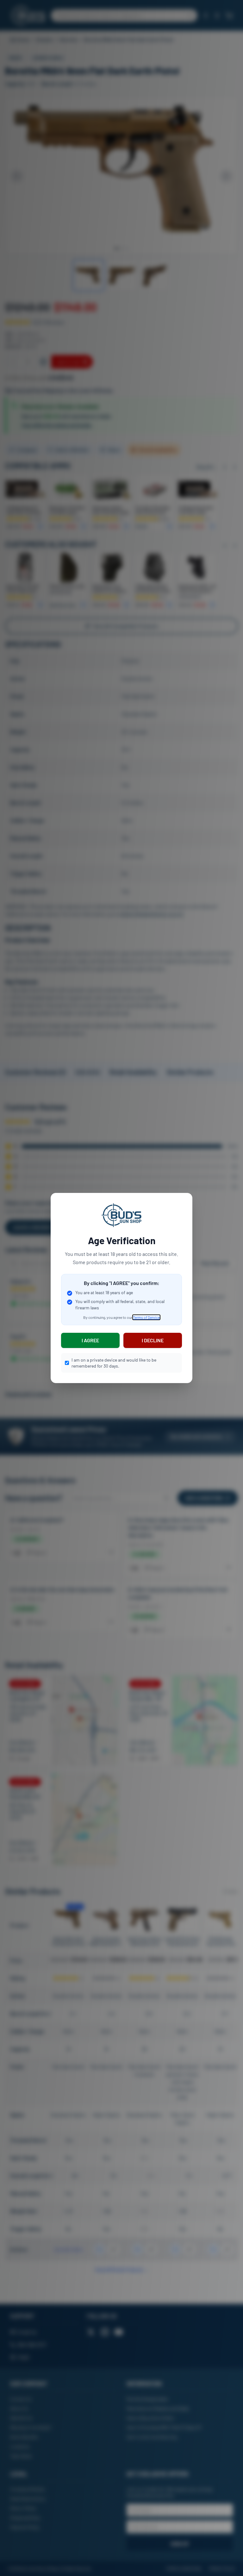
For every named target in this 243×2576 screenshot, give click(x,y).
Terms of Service (146, 1317)
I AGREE (90, 1340)
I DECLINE (153, 1340)
